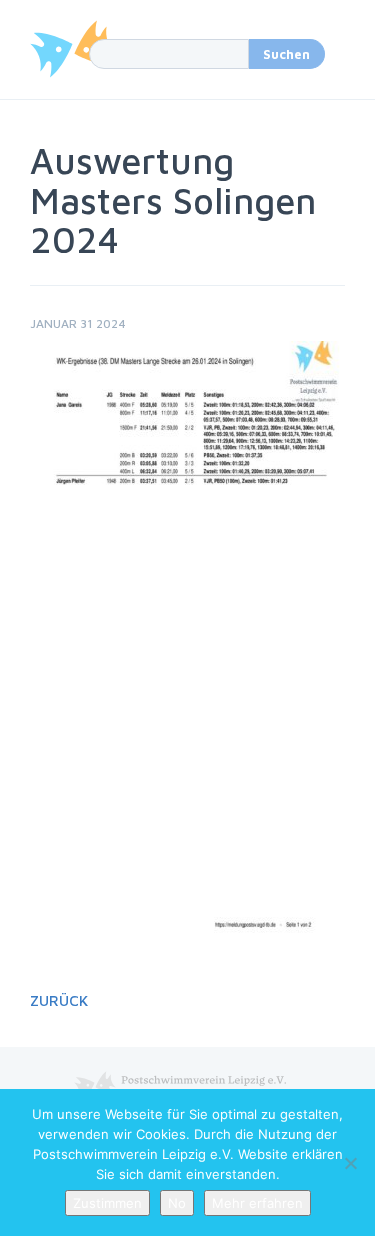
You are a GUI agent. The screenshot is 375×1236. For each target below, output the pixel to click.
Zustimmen (107, 1203)
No (177, 1203)
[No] (350, 1163)
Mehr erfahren (257, 1203)
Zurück (59, 1000)
